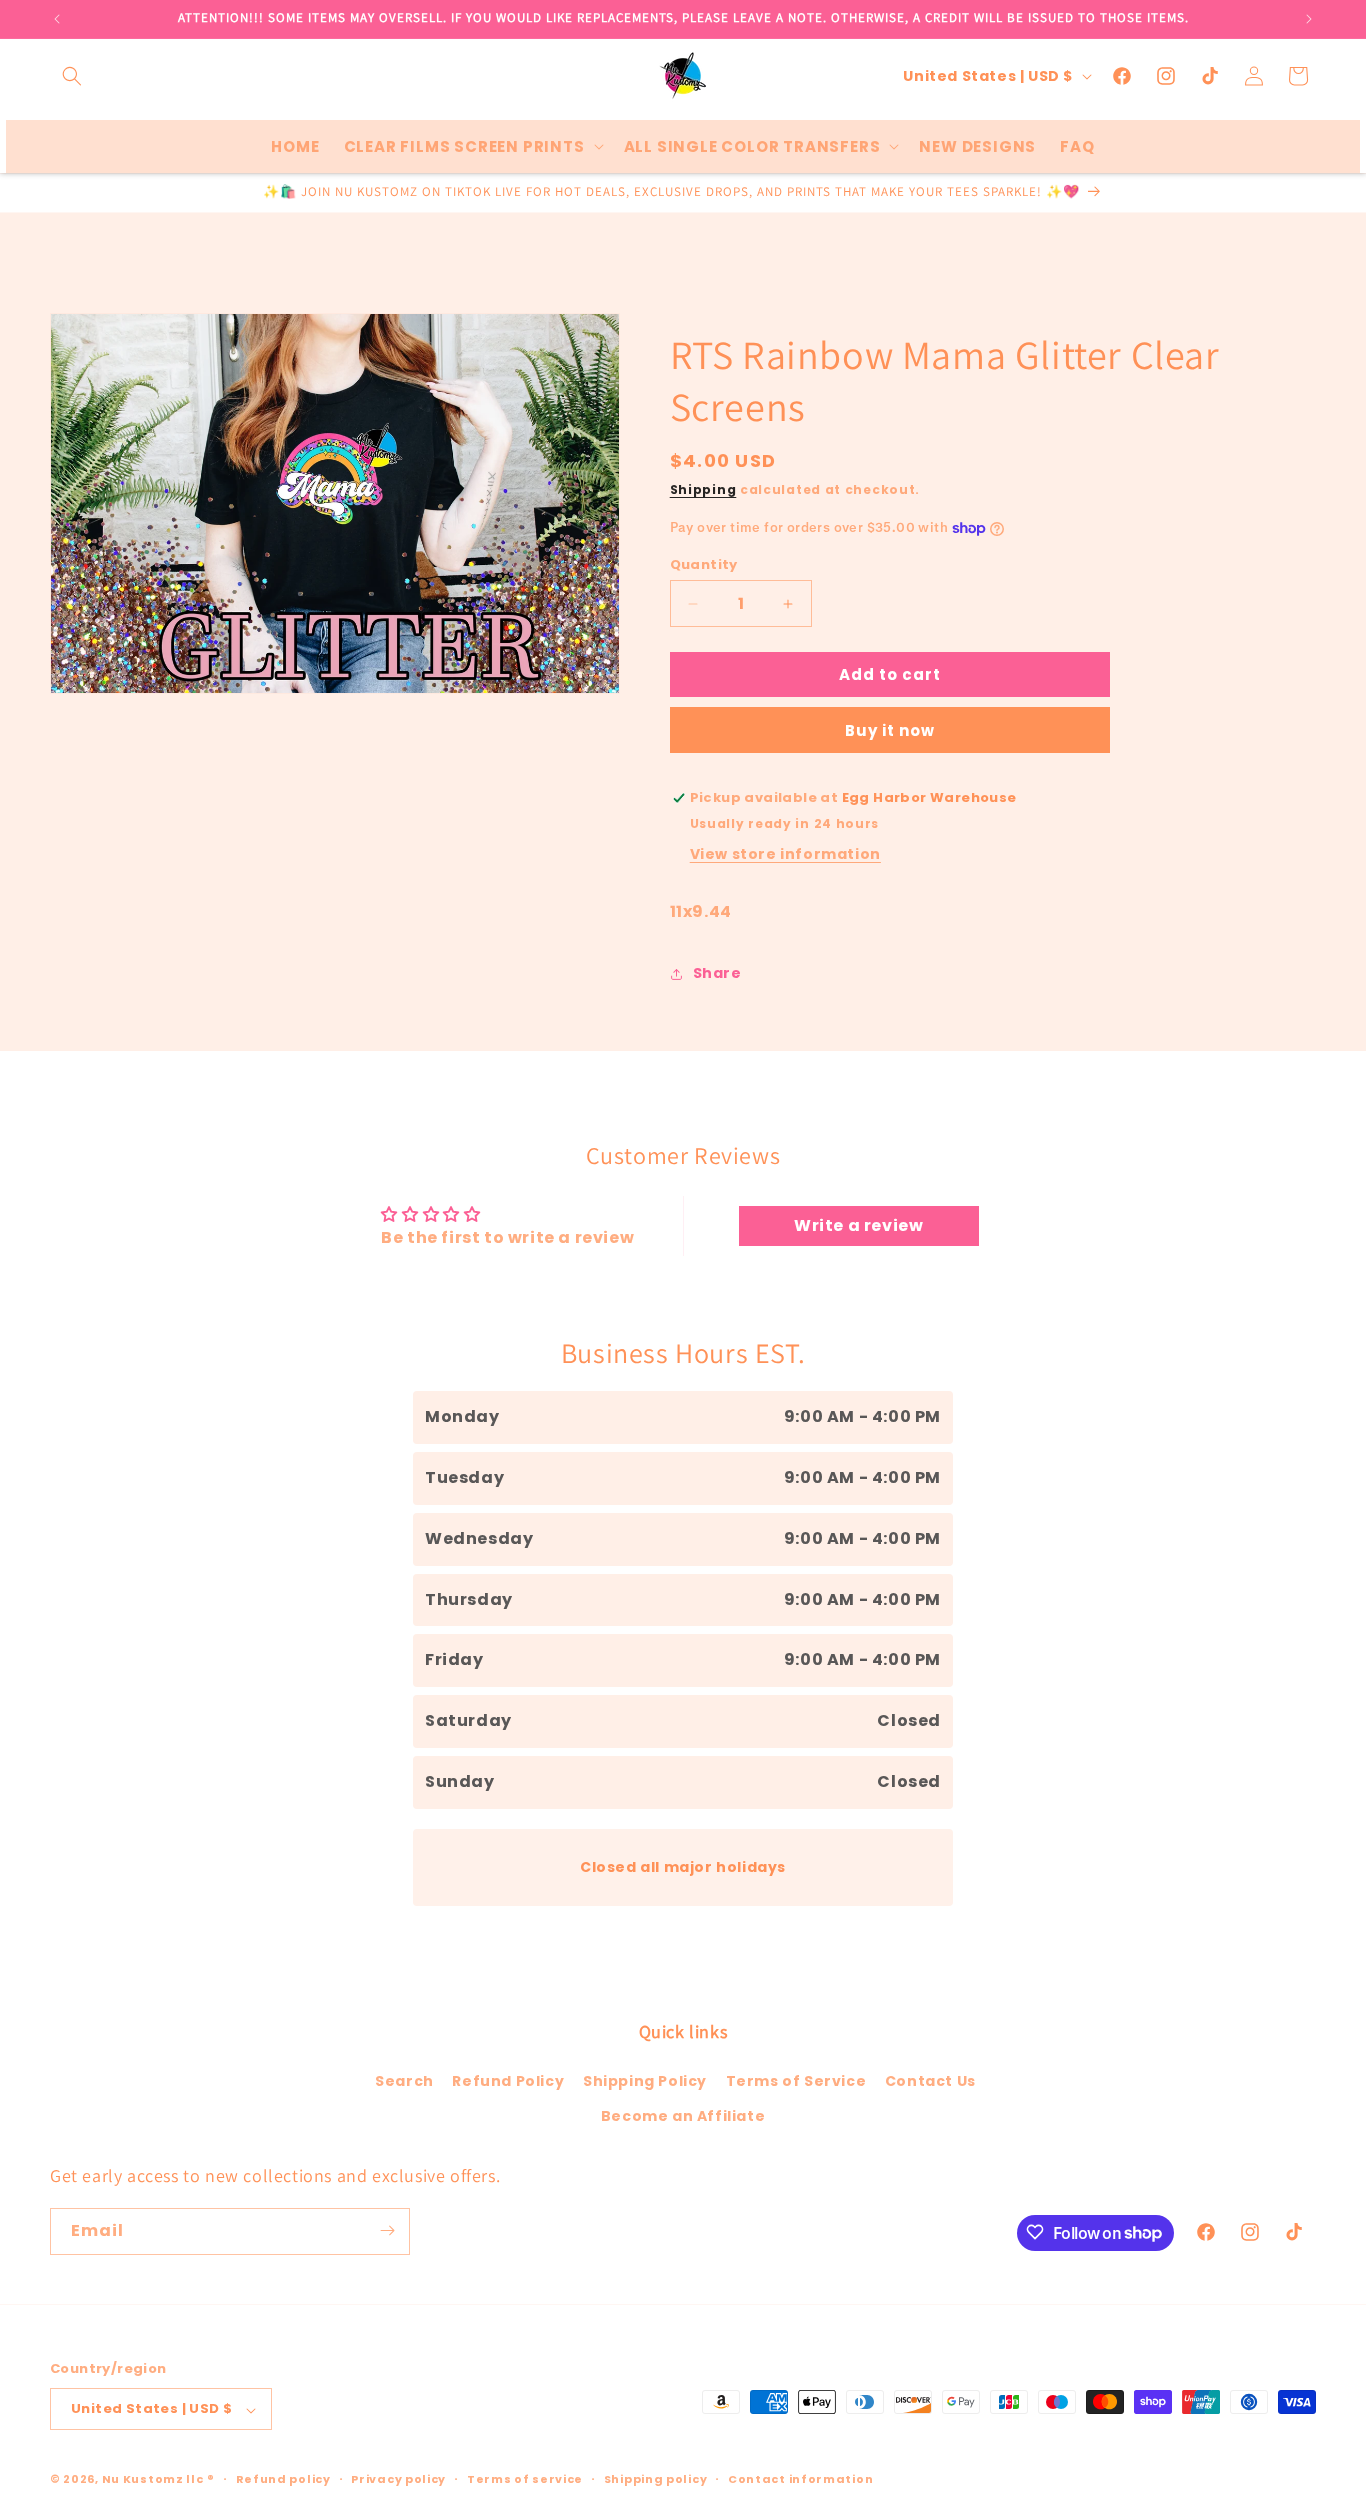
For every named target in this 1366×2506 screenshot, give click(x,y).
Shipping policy (656, 2479)
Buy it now (890, 731)
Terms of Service (796, 2080)
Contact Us (930, 2080)
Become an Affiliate (683, 2116)
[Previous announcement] (57, 19)
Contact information (800, 2479)
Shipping (703, 489)
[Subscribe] (387, 2230)
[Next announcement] (1309, 19)
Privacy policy (398, 2479)
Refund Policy (508, 2080)
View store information (785, 854)
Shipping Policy (645, 2080)
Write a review (858, 1226)
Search (404, 2080)
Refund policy (283, 2479)
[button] (72, 76)
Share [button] (717, 974)
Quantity (704, 564)
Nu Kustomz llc (153, 2480)
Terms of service (525, 2479)
